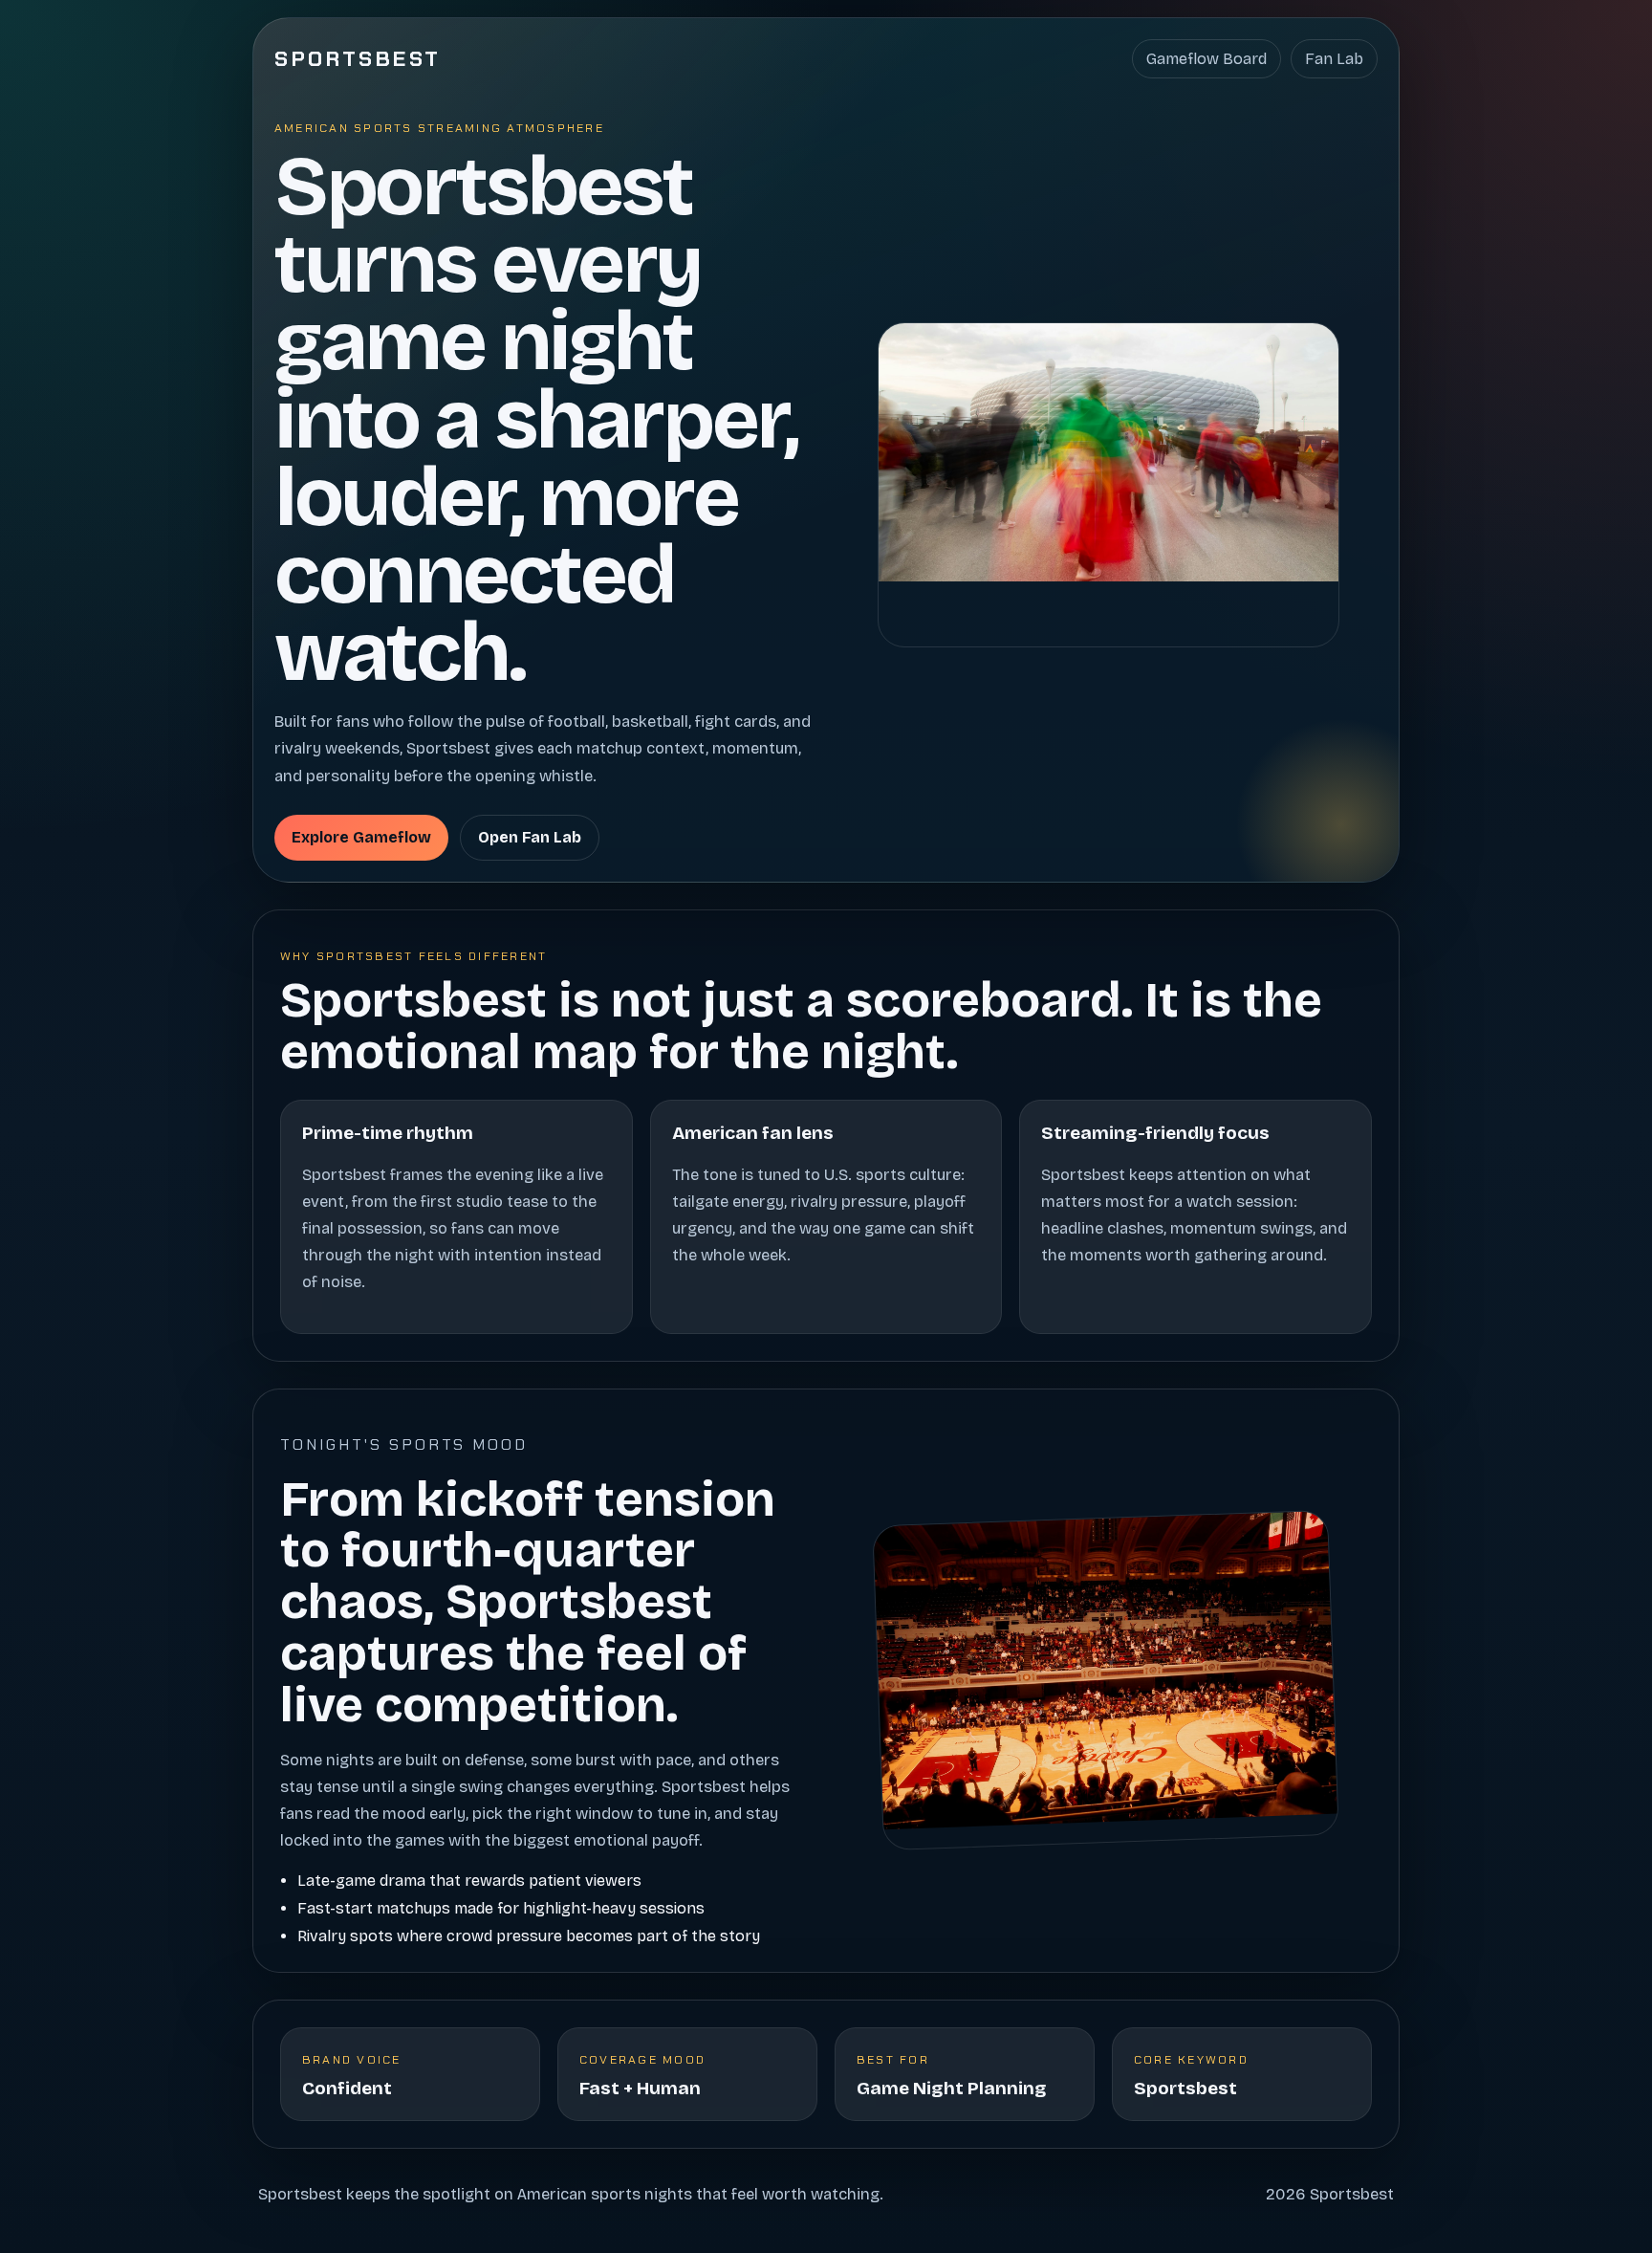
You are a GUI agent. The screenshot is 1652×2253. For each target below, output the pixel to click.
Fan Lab (1334, 59)
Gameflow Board (1206, 59)
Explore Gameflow (361, 837)
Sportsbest (358, 59)
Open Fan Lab (530, 837)
